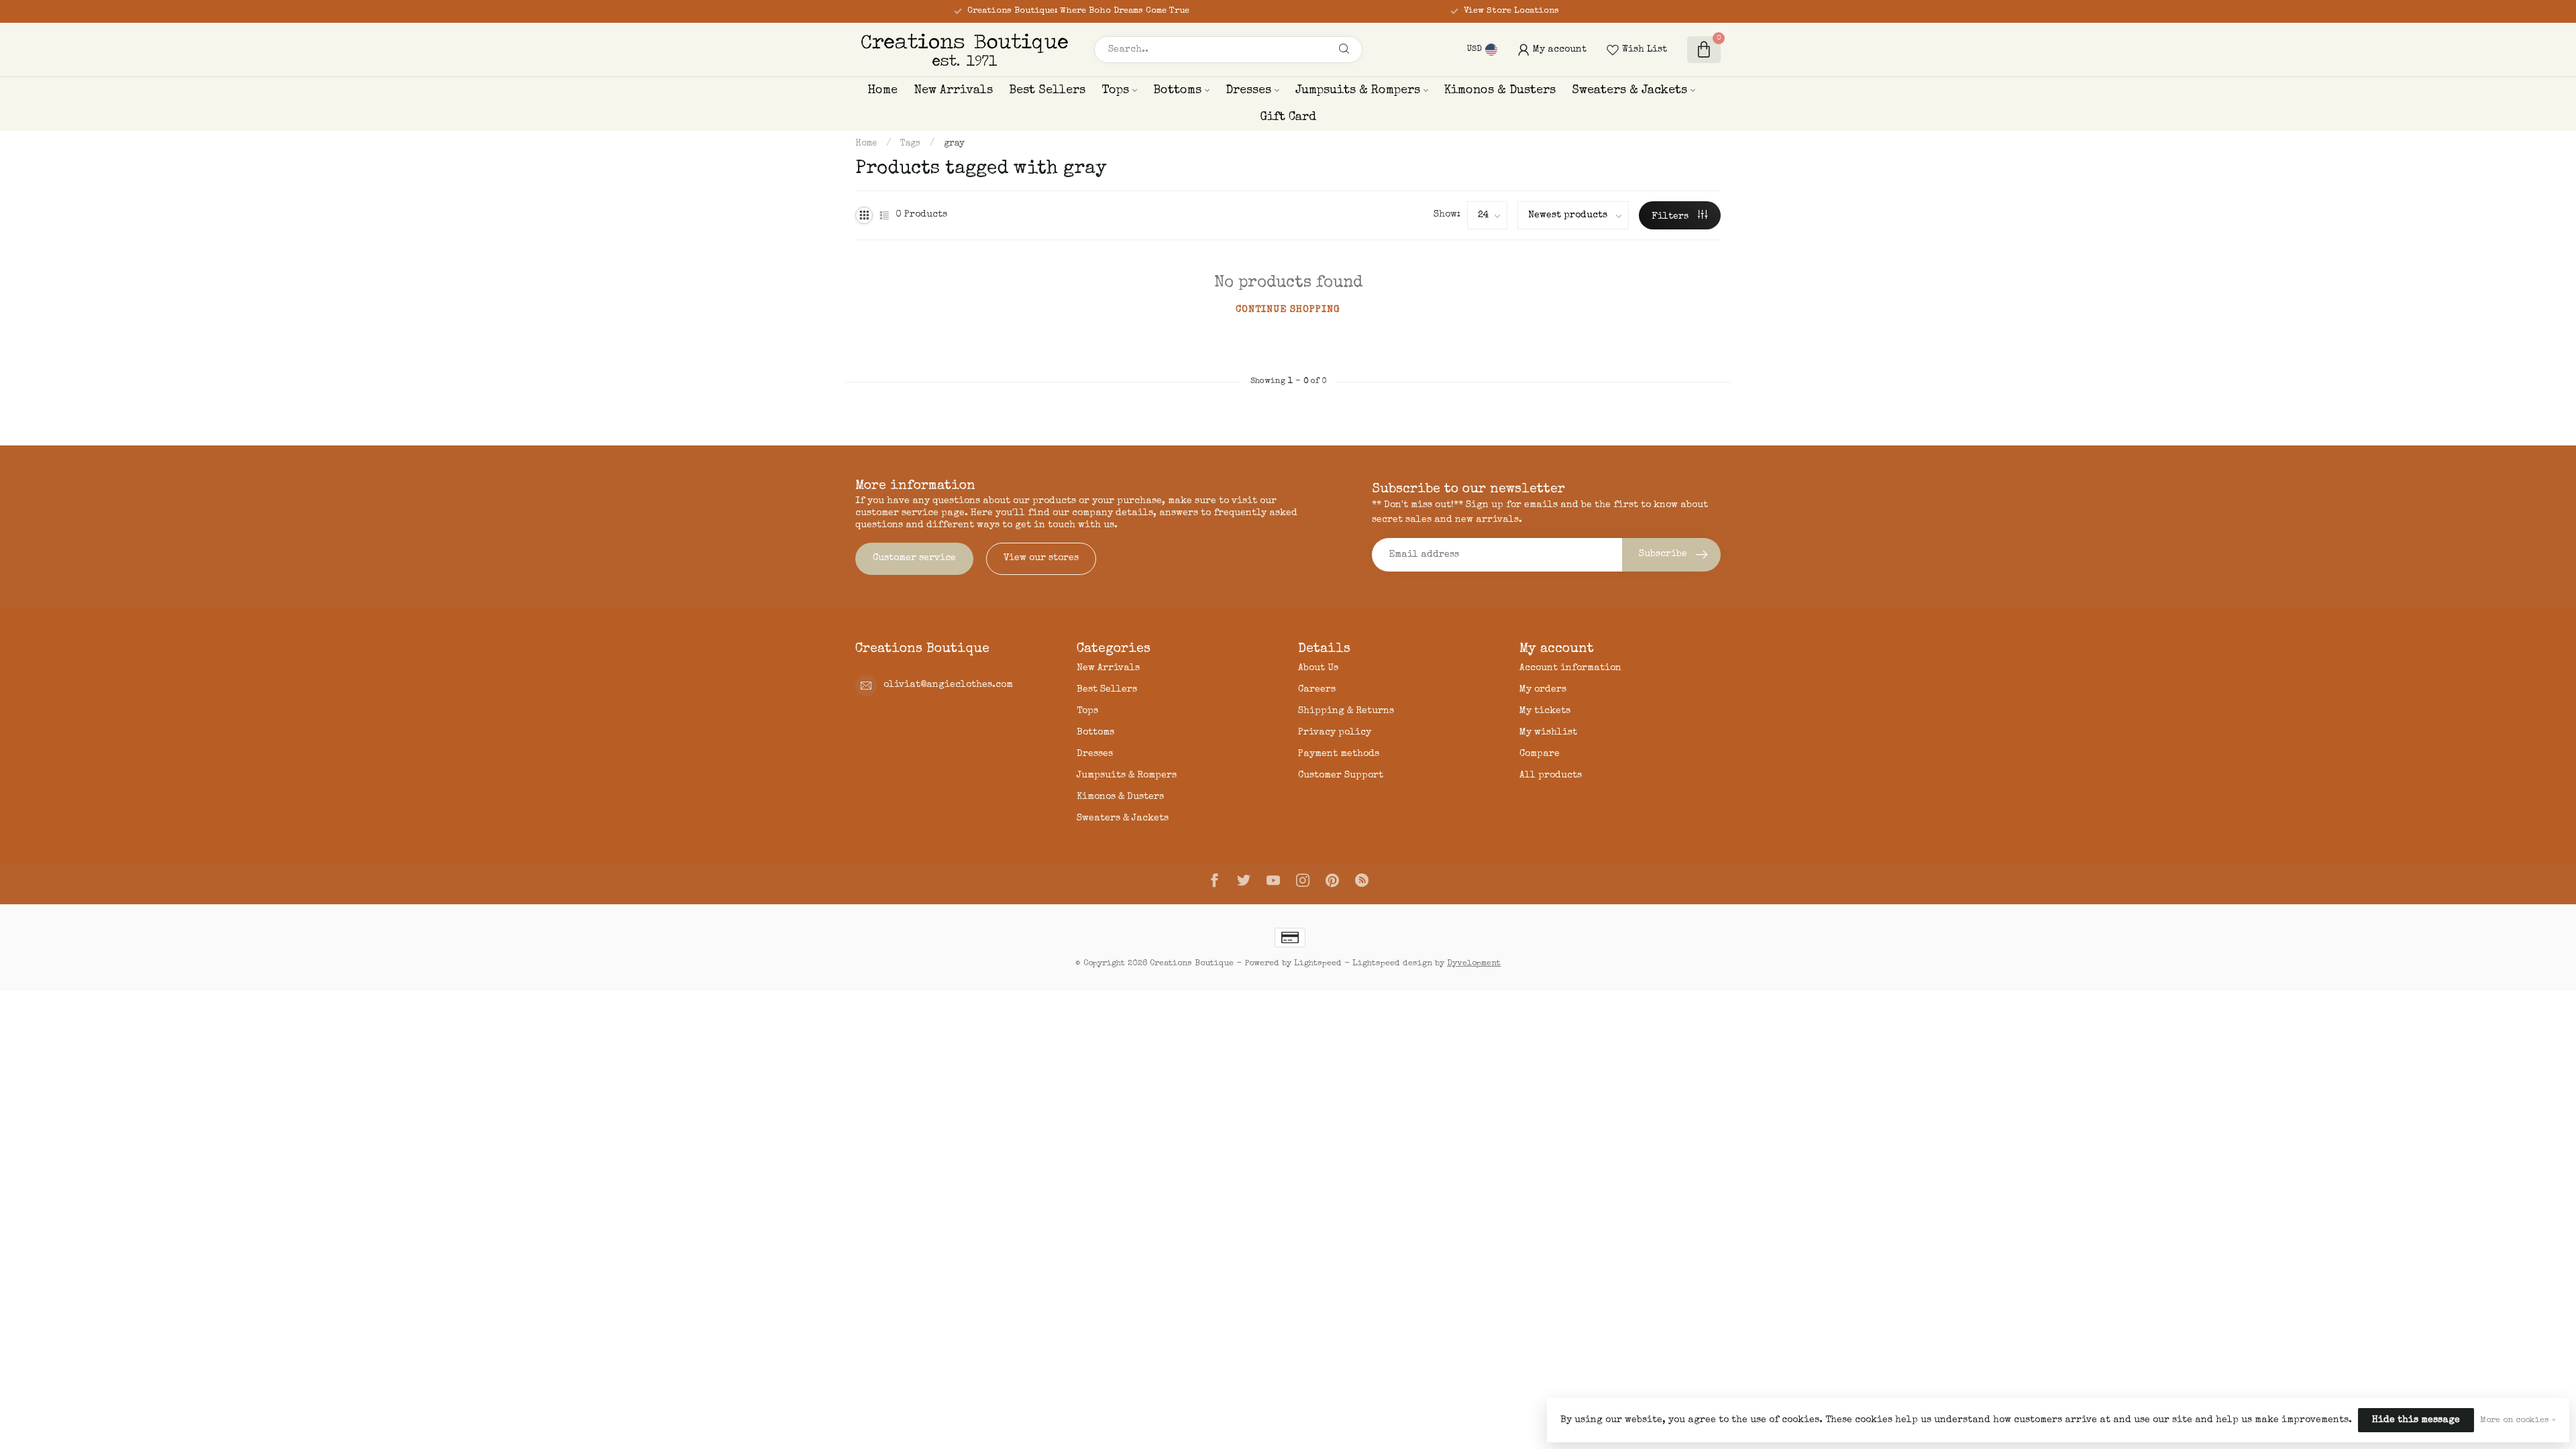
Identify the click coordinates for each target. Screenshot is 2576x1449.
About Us (1318, 668)
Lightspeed (1318, 964)
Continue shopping (1288, 310)
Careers (1317, 690)
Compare (1540, 754)
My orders (1543, 690)
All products (1551, 775)
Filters (1671, 217)
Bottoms (1177, 91)
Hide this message (2416, 1420)
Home (882, 91)
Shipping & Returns (1346, 711)
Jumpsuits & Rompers (1358, 91)
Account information (1570, 668)
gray (954, 144)
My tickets (1545, 711)
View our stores (1041, 558)
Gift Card (1288, 117)
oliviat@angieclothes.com (948, 685)
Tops (1115, 91)
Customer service (914, 558)
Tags (910, 144)
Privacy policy (1335, 733)
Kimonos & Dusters (1500, 91)
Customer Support (1341, 775)
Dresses (1248, 91)
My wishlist (1548, 733)
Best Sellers (1047, 91)
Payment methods (1339, 754)
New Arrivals (953, 91)
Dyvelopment (1474, 964)
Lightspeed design (1392, 964)
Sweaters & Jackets (1629, 91)
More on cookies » (2518, 1420)
